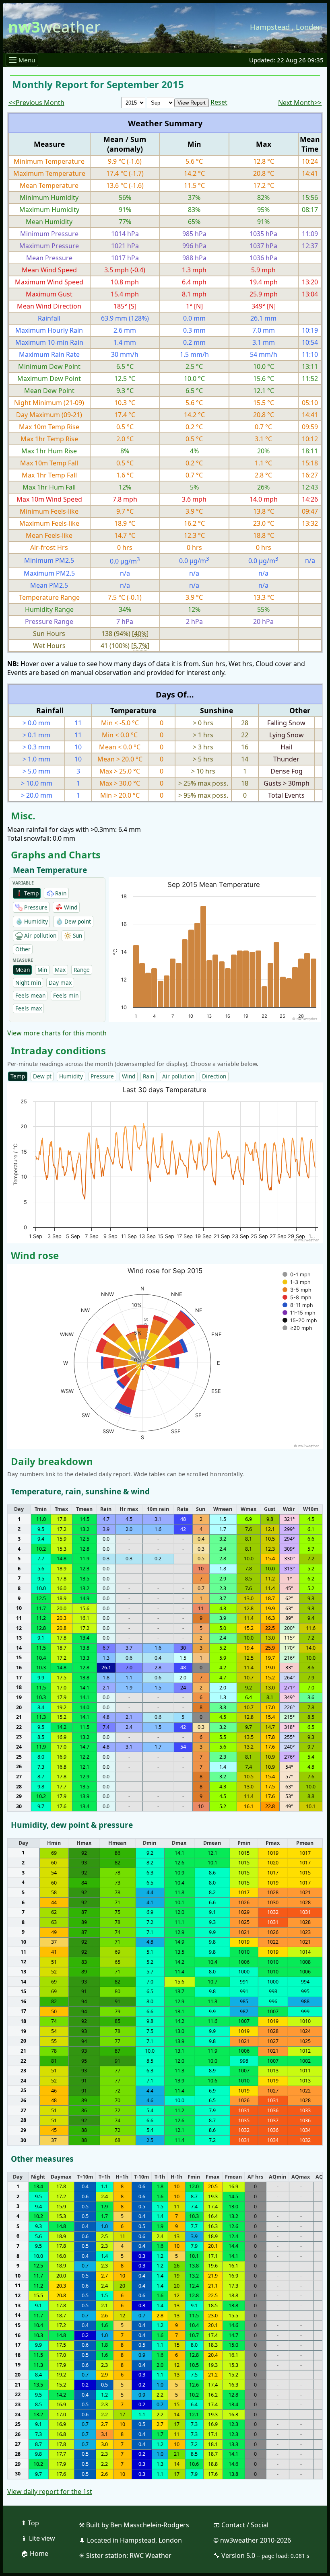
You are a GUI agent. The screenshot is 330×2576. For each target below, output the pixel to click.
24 (19, 1747)
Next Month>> (300, 103)
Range (82, 970)
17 (19, 1677)
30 (19, 1806)
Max (60, 970)
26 (19, 1766)
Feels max (29, 1008)
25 (19, 1756)
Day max (60, 982)
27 (19, 1777)
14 (19, 1648)
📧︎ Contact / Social (241, 2525)
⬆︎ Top (30, 2523)
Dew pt (42, 1076)
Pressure (102, 1076)
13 (19, 1638)
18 (19, 1687)
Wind (129, 1076)
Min (42, 970)
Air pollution (178, 1076)
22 (19, 1727)
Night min (28, 982)
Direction (214, 1076)
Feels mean (30, 995)
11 (19, 1618)
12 (19, 1628)
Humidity (71, 1076)
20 (19, 1707)
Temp (18, 1076)
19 (19, 1697)
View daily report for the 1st (50, 2492)
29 (19, 1796)
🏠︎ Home (35, 2553)
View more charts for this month (57, 1033)
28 (19, 1786)
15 (19, 1657)
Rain (148, 1076)
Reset (219, 102)
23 (19, 1737)
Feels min (66, 995)
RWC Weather (151, 2555)
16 (19, 1668)
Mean (23, 970)
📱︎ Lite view (38, 2538)
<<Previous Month (36, 103)
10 (19, 1608)
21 (19, 1717)
